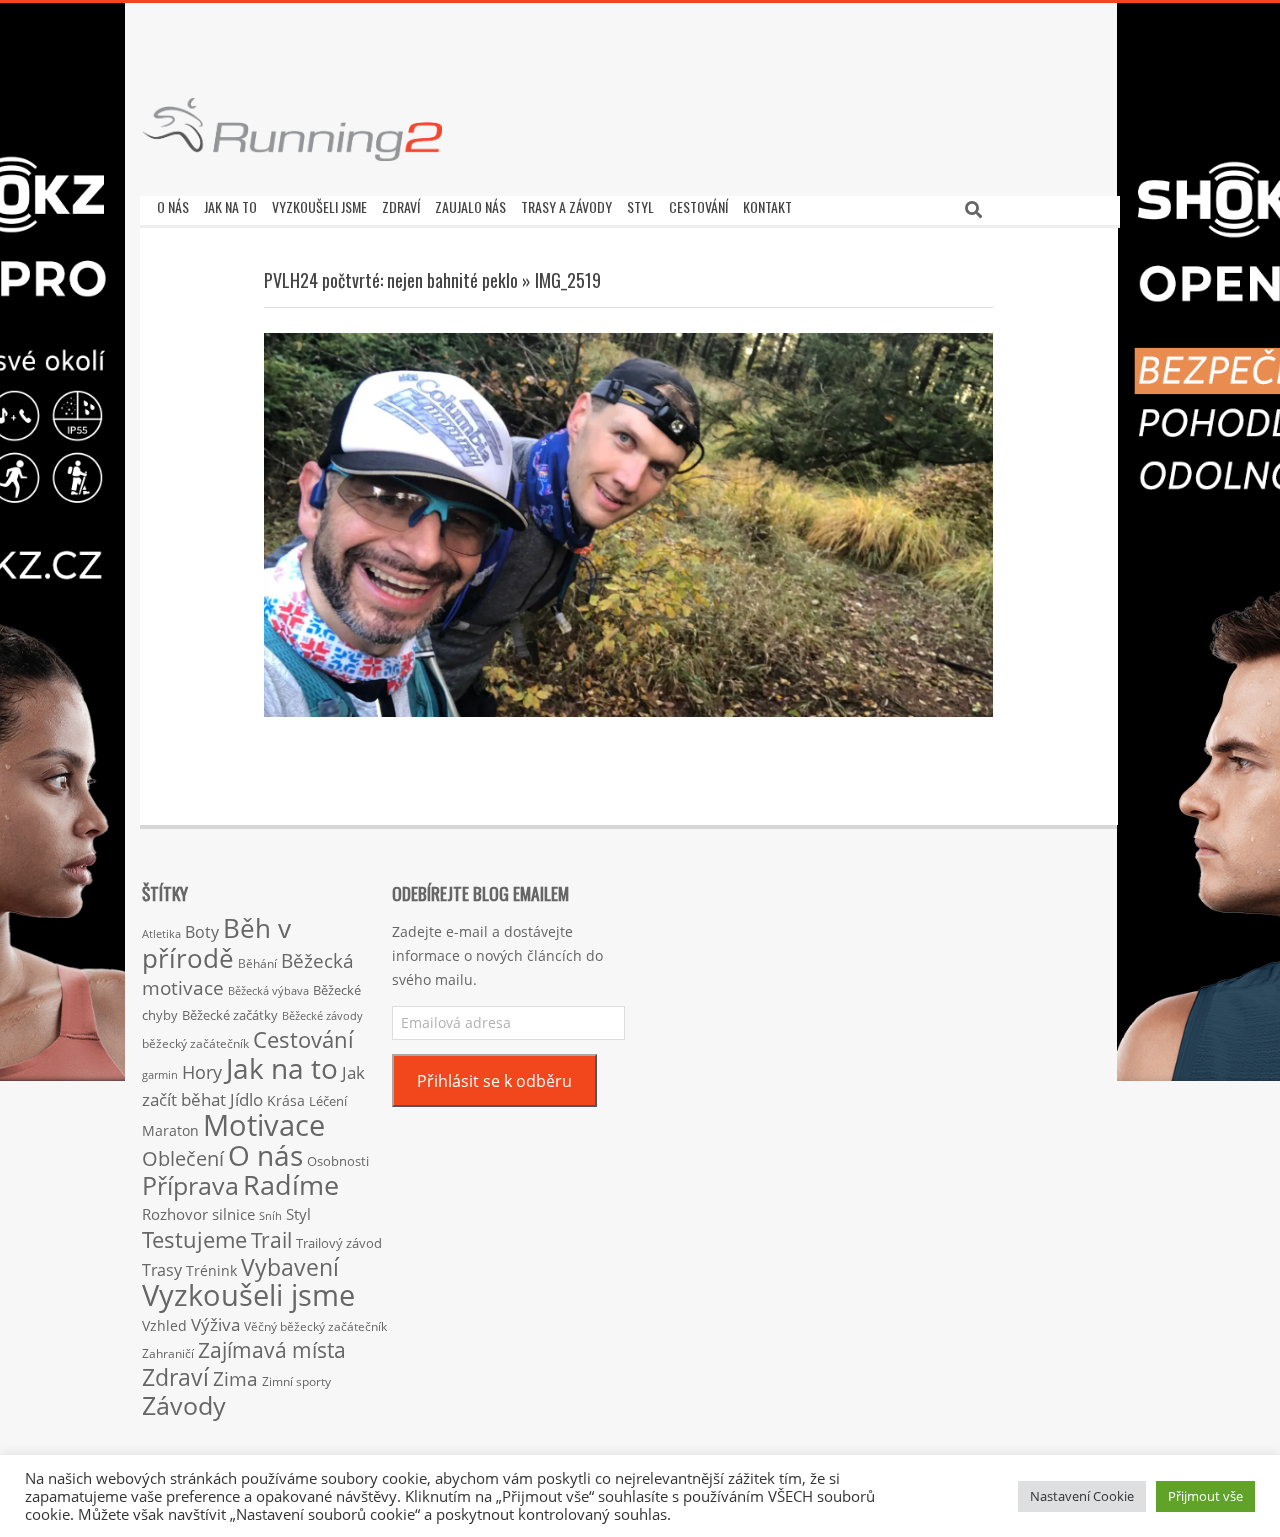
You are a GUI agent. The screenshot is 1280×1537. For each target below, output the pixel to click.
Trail (271, 1239)
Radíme (291, 1184)
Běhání (257, 963)
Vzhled (164, 1325)
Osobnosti (338, 1161)
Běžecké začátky (230, 1015)
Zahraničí (168, 1353)
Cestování (303, 1039)
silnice (233, 1214)
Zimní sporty (296, 1381)
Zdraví (175, 1377)
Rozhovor (175, 1214)
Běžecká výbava (268, 990)
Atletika (161, 933)
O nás (265, 1155)
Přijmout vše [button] (1205, 1496)
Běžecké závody (322, 1015)
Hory (202, 1072)
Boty (202, 932)
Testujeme (194, 1239)
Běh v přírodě (216, 943)
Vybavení (290, 1267)
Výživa (215, 1324)
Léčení (328, 1101)
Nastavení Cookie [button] (1082, 1496)
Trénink (211, 1270)
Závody (184, 1405)
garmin (160, 1075)
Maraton (170, 1130)
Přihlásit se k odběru (494, 1081)
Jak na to (282, 1068)
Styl (298, 1214)
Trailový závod (339, 1243)
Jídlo (246, 1099)
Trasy (162, 1270)
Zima (235, 1379)
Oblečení (183, 1158)
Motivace (264, 1124)
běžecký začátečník (195, 1043)
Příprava (190, 1185)
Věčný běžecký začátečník (315, 1326)
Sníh (270, 1216)
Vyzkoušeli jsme (248, 1295)
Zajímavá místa (272, 1349)
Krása (286, 1100)
